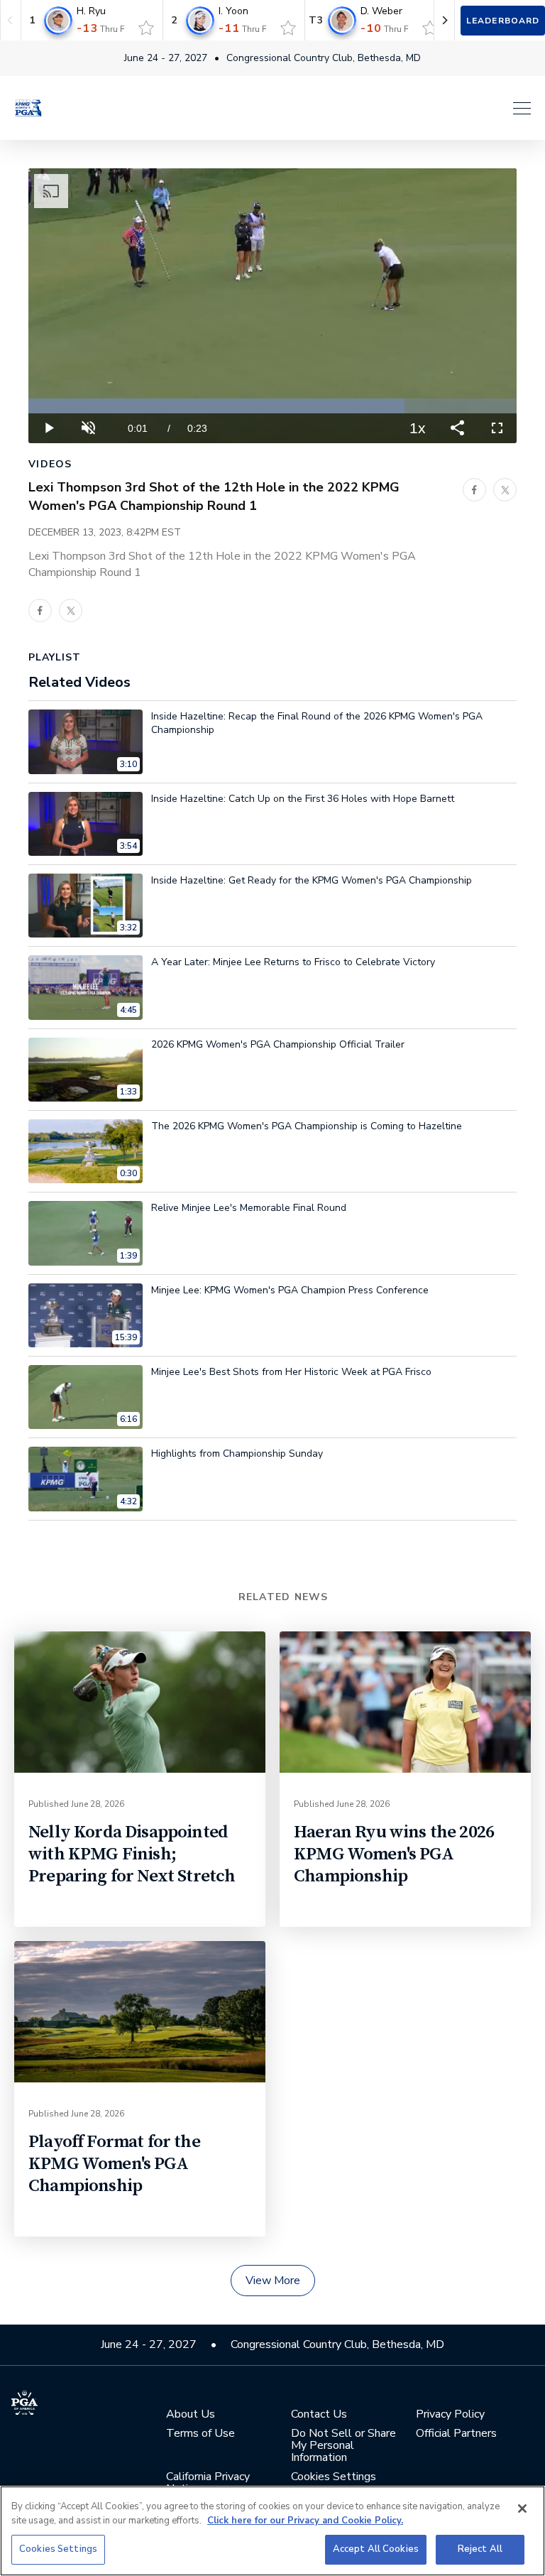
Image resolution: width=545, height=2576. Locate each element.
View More (273, 2281)
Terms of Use (200, 2434)
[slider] (272, 406)
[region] (272, 2531)
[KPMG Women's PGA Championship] (28, 108)
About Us (191, 2414)
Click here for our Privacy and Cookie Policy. (305, 2521)
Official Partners (456, 2434)
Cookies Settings (58, 2549)
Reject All (480, 2549)
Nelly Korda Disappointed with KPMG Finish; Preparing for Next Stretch (132, 1854)
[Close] (522, 2509)
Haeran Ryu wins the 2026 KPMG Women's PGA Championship (394, 1854)
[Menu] (294, 108)
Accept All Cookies (376, 2549)
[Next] (444, 20)
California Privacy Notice (208, 2483)
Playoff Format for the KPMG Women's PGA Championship (114, 2164)
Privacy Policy (450, 2414)
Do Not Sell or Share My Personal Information (343, 2446)
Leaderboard (503, 21)
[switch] (146, 28)
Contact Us (319, 2414)
